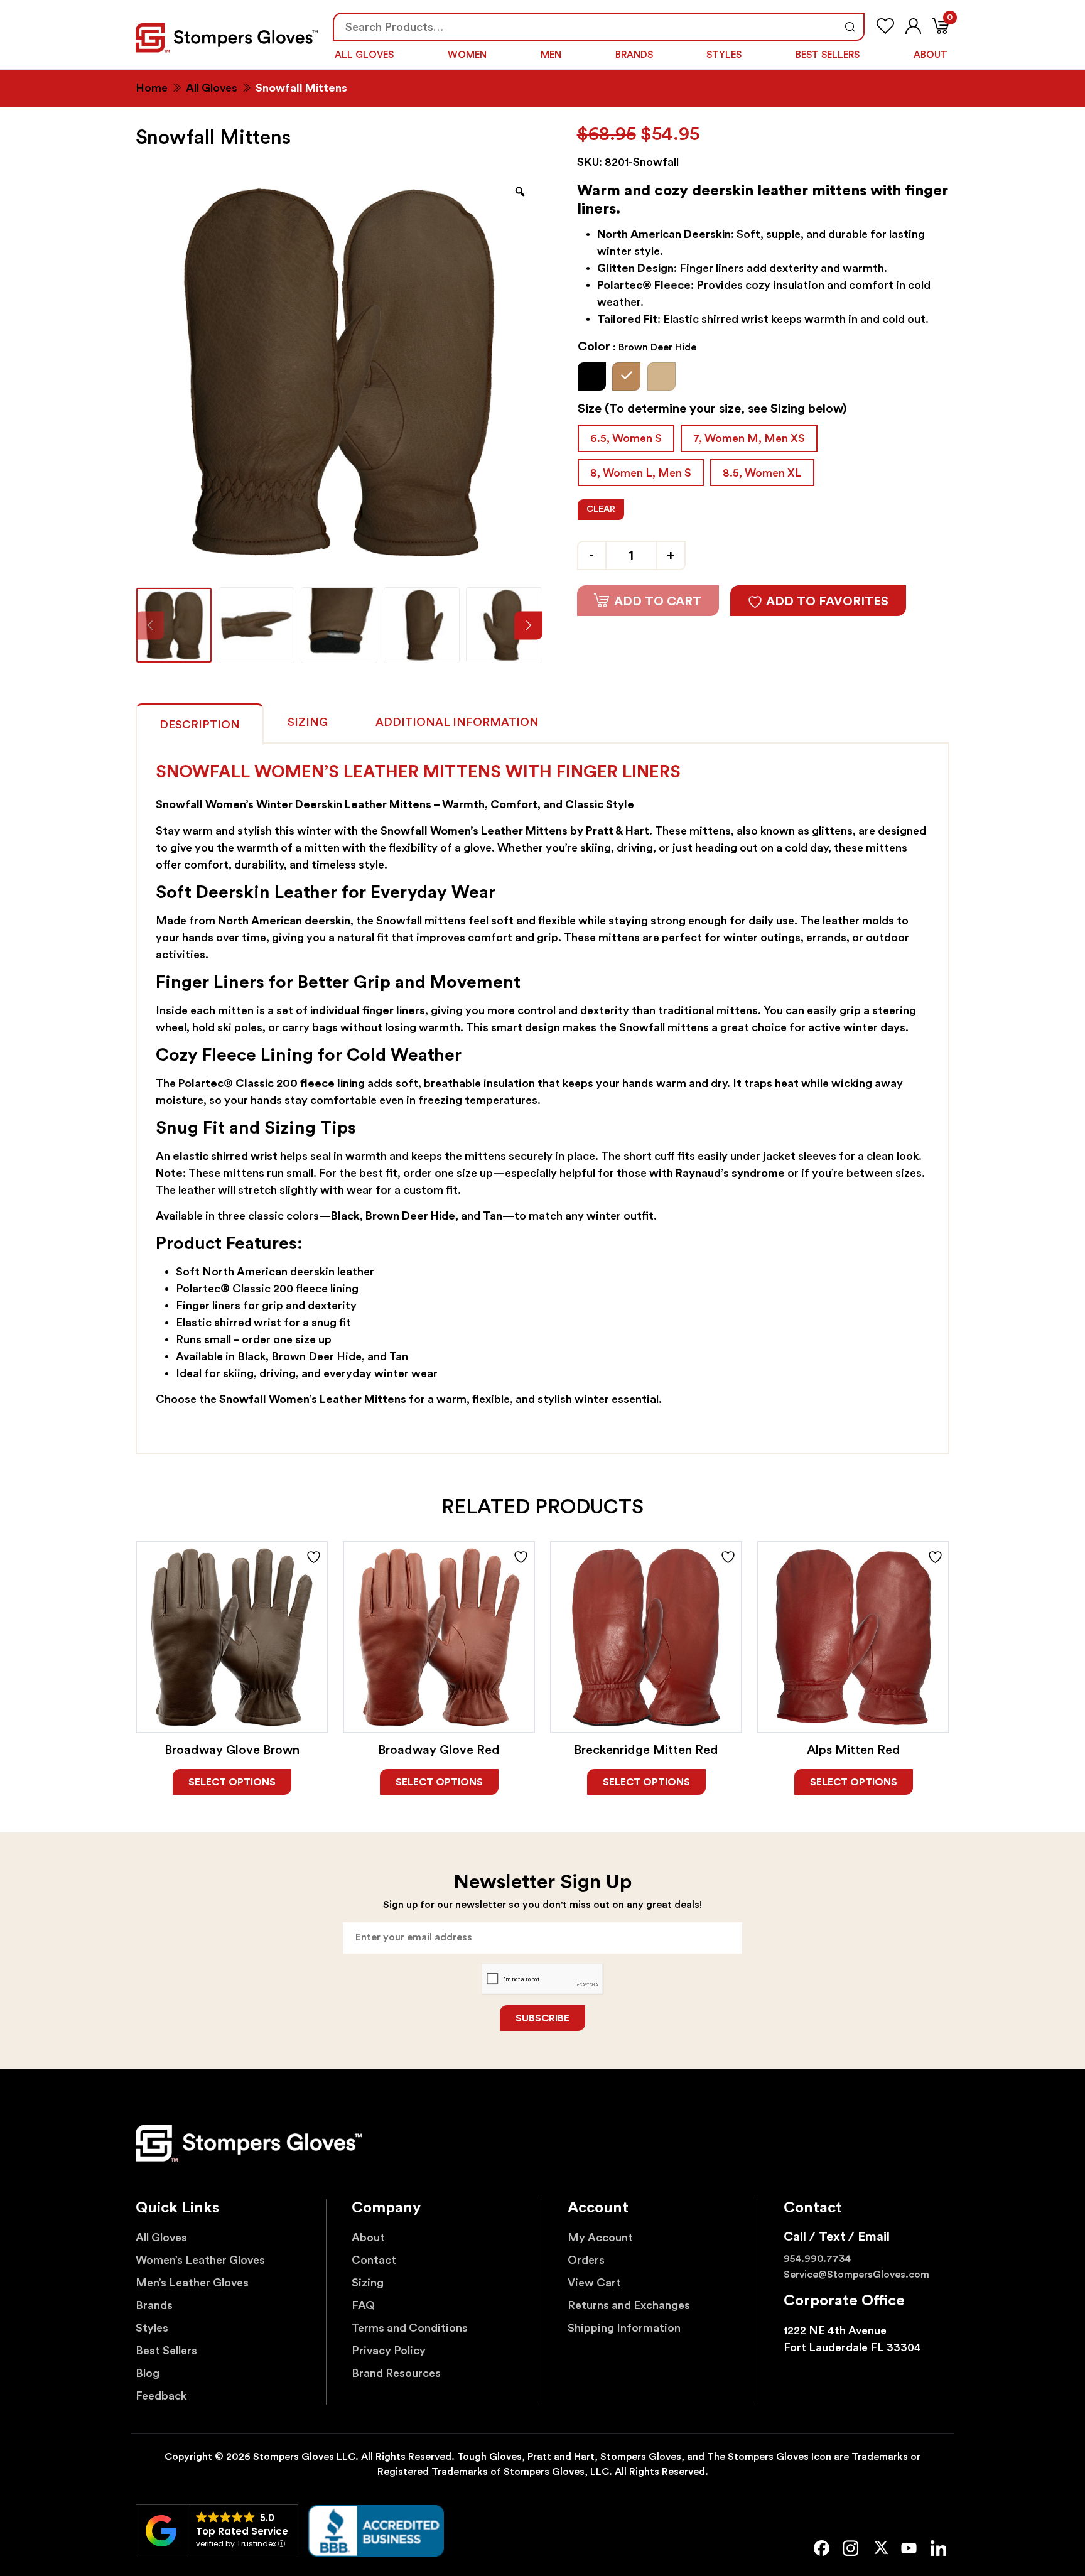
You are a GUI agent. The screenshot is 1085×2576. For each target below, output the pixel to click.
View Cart (594, 2283)
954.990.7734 (817, 2259)
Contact (374, 2260)
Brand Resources (396, 2373)
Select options (232, 1782)
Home (152, 88)
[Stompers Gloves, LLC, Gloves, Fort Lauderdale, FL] (376, 2531)
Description (200, 725)
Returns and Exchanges (629, 2305)
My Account (600, 2238)
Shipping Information (624, 2328)
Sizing (308, 722)
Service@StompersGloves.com (856, 2275)
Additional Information (457, 722)
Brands (634, 55)
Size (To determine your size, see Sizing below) (712, 409)
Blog (148, 2373)
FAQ (363, 2305)
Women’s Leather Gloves (200, 2260)
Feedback (161, 2396)
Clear (601, 509)
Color (637, 347)
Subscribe (542, 2018)
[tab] (200, 722)
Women (467, 55)
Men (551, 55)
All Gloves (364, 55)
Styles (724, 55)
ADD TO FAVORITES (827, 602)
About (931, 55)
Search (850, 27)
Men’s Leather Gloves (192, 2283)
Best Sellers (828, 55)
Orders (586, 2260)
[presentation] (528, 625)
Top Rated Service (242, 2531)
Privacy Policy (389, 2351)
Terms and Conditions (410, 2328)
